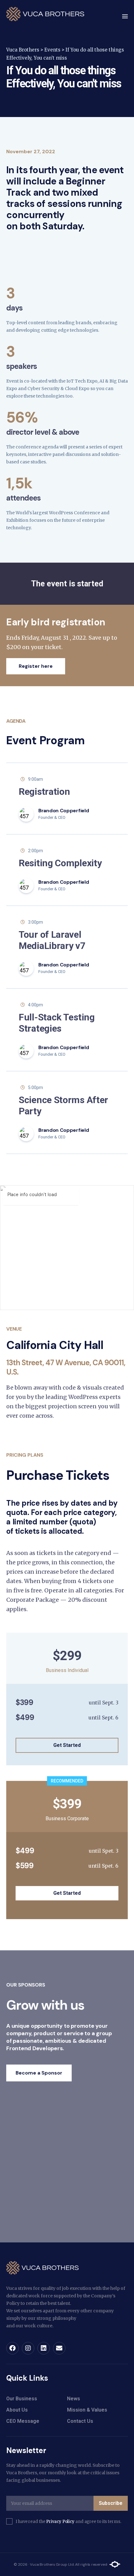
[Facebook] (12, 2348)
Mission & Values (87, 2410)
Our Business (22, 2399)
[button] (125, 17)
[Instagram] (28, 2348)
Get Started (67, 1745)
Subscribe (111, 2503)
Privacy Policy (60, 2522)
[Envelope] (59, 2348)
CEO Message (23, 2421)
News (74, 2399)
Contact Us (80, 2421)
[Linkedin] (44, 2348)
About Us (17, 2410)
